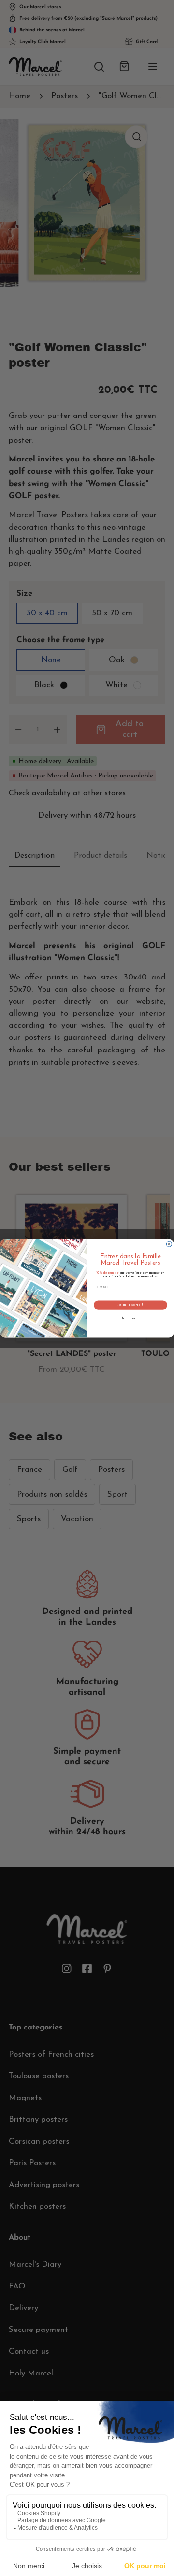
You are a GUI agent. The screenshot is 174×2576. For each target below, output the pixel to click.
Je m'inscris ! (130, 1305)
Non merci (130, 1318)
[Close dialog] (169, 1244)
